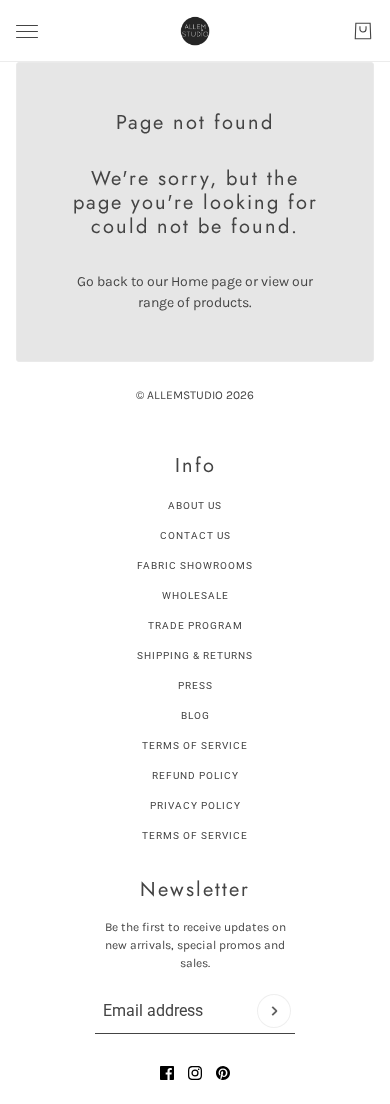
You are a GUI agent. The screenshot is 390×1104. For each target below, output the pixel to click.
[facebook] (167, 1073)
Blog (195, 715)
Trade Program (195, 625)
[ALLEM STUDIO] (195, 31)
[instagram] (195, 1073)
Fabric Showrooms (195, 565)
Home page (206, 281)
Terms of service (195, 835)
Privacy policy (195, 805)
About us (195, 505)
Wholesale (195, 595)
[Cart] (363, 31)
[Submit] (274, 1011)
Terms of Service (195, 745)
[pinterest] (223, 1073)
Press (195, 685)
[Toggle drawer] (27, 31)
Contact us (195, 535)
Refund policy (195, 775)
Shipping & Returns (195, 655)
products (221, 302)
